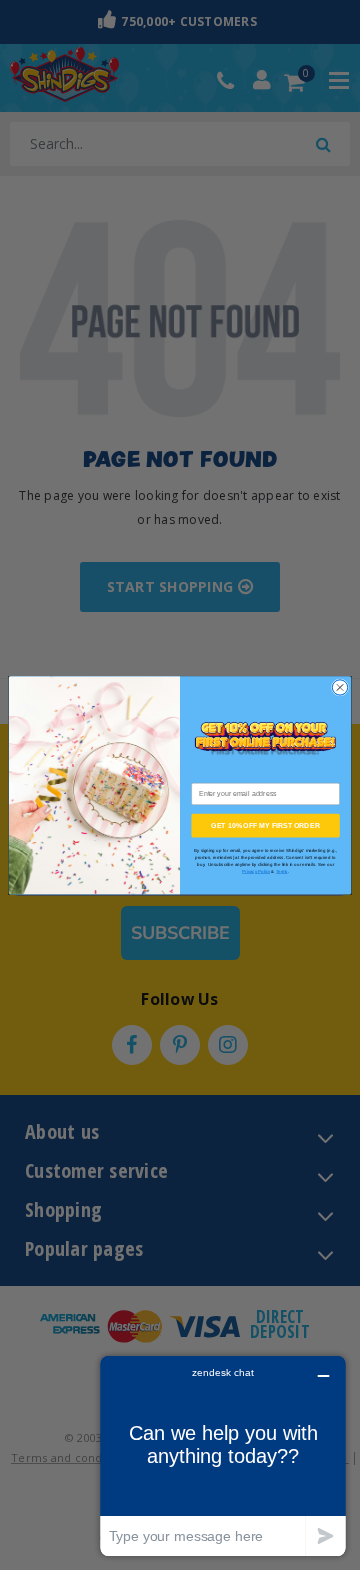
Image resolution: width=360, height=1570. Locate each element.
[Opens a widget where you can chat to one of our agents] (223, 1455)
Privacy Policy (256, 871)
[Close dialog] (339, 687)
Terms (282, 871)
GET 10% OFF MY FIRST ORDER (265, 824)
